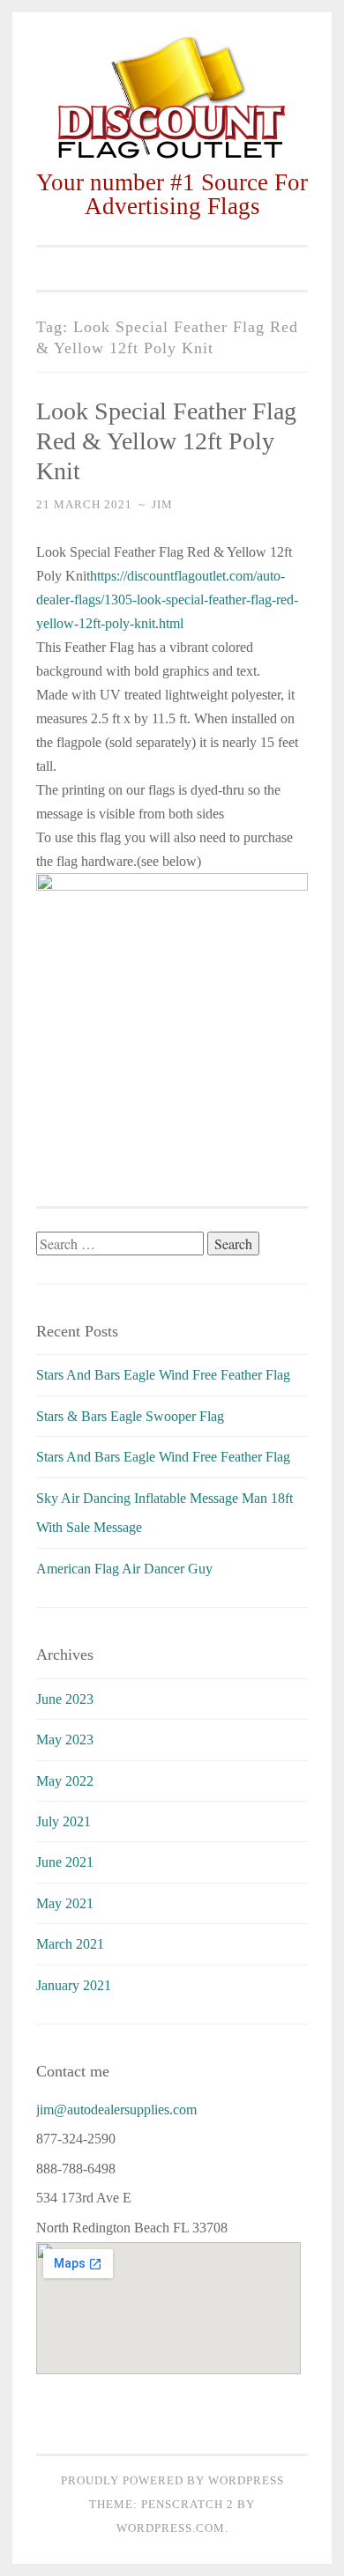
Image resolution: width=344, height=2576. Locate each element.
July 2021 (64, 1821)
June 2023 (65, 1699)
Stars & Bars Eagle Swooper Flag (130, 1416)
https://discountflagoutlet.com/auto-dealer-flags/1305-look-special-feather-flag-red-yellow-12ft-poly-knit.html (167, 600)
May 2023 (65, 1740)
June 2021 (65, 1862)
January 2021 (74, 1985)
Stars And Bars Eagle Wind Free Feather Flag (163, 1375)
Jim (162, 504)
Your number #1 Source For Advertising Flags (172, 194)
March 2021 (70, 1944)
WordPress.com (171, 2528)
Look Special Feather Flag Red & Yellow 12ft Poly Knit (166, 441)
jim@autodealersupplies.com (116, 2110)
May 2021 (65, 1903)
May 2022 (65, 1781)
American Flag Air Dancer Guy (124, 1569)
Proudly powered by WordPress (172, 2480)
